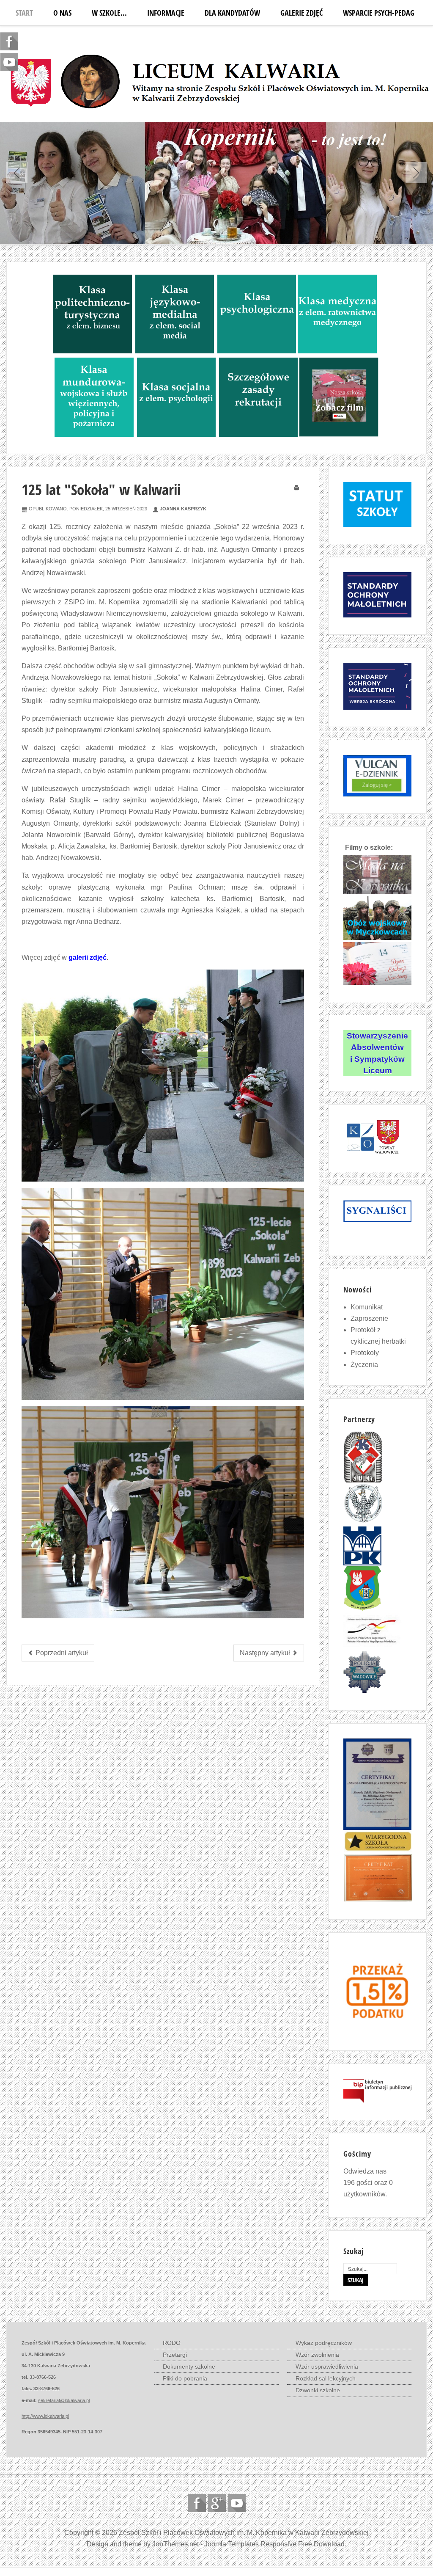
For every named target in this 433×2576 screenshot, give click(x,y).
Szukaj (356, 2280)
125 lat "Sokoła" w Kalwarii (101, 489)
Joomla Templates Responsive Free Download (274, 2544)
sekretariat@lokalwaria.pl (64, 2400)
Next (416, 173)
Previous (17, 173)
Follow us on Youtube (237, 2503)
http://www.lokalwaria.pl (45, 2416)
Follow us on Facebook (197, 2503)
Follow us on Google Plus (217, 2503)
